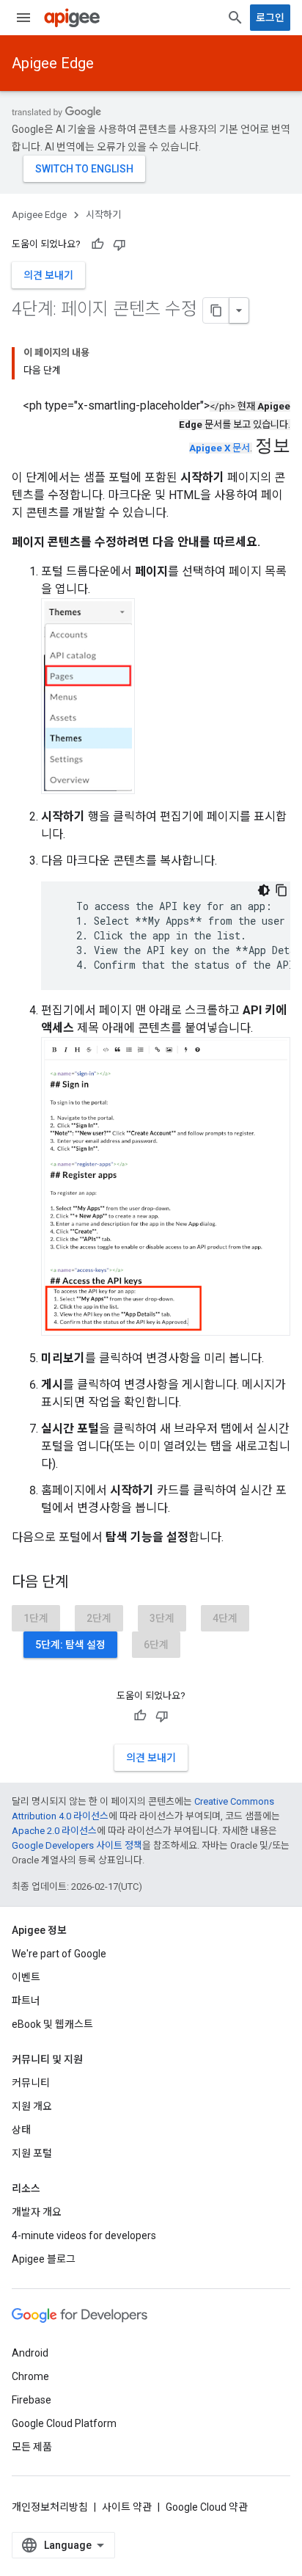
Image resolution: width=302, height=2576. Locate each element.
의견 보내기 (48, 275)
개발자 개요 (37, 2212)
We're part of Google (59, 1954)
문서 (220, 448)
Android (30, 2353)
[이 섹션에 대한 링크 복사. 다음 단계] (83, 1583)
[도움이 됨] (97, 244)
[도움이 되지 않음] (119, 244)
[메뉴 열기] (23, 18)
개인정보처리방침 (50, 2507)
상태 (21, 2130)
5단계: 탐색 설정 (70, 1645)
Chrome (30, 2376)
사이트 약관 (127, 2507)
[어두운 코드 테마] (264, 890)
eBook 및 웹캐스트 (52, 2024)
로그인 (270, 18)
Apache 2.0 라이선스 (54, 1831)
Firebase (32, 2400)
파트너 (26, 2001)
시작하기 (103, 215)
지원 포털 (32, 2153)
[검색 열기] (235, 18)
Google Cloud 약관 (207, 2507)
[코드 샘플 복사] (281, 890)
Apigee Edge (53, 63)
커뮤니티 (31, 2083)
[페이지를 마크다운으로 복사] (216, 310)
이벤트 (26, 1977)
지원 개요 (32, 2106)
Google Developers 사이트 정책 (77, 1845)
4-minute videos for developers (84, 2235)
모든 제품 (32, 2447)
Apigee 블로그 (44, 2259)
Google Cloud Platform (64, 2423)
